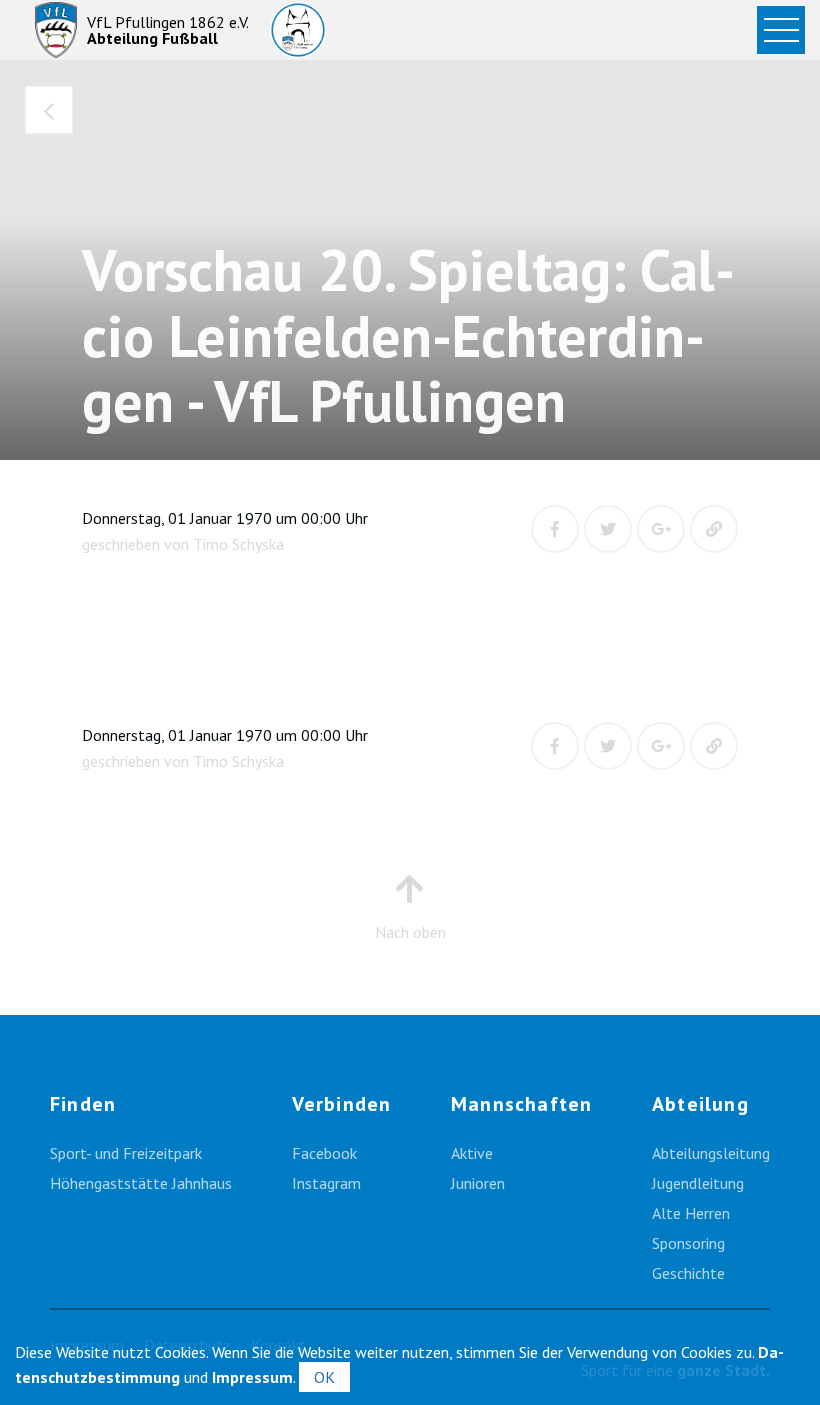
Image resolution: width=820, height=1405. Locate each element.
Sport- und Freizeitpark (126, 1153)
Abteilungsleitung (711, 1153)
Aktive (472, 1153)
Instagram (326, 1183)
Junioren (478, 1183)
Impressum (252, 1377)
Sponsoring (688, 1243)
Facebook (324, 1153)
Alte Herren (691, 1213)
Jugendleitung (698, 1183)
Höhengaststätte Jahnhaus (141, 1183)
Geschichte (688, 1273)
